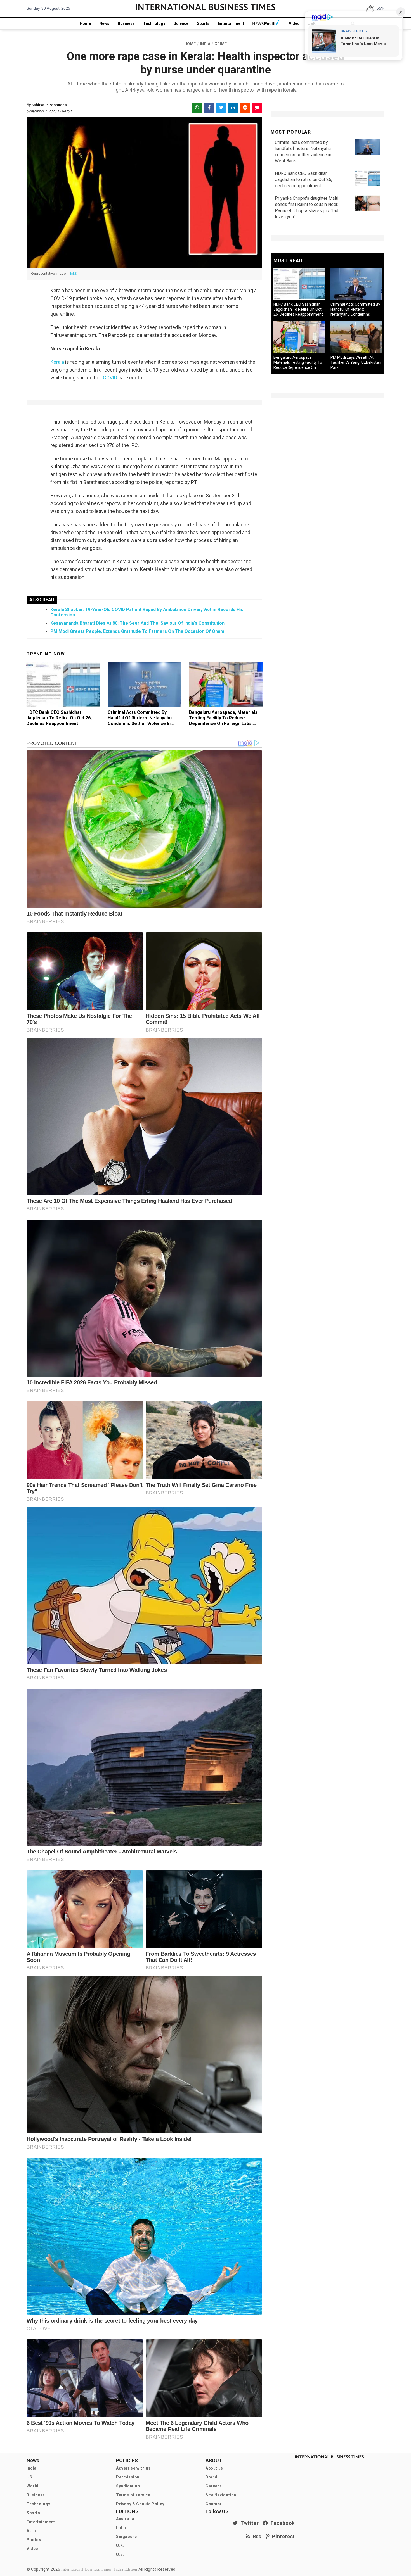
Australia (125, 2519)
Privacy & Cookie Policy (140, 2504)
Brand (212, 2477)
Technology (154, 23)
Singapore (126, 2537)
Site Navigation (221, 2495)
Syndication (128, 2486)
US (29, 2477)
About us (214, 2468)
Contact (213, 2504)
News (104, 23)
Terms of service (133, 2495)
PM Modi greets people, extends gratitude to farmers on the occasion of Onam (137, 631)
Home (85, 23)
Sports (203, 23)
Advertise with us (133, 2468)
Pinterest (282, 2536)
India (32, 2468)
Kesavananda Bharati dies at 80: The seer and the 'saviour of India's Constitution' (138, 623)
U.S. (120, 2554)
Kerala (58, 362)
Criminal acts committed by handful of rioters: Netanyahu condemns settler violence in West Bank (140, 721)
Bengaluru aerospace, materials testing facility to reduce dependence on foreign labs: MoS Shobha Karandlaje (223, 721)
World (33, 2486)
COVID (110, 378)
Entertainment (231, 23)
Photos (34, 2540)
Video (294, 23)
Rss (256, 2536)
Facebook (282, 2523)
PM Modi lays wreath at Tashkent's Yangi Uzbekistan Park (356, 362)
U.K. (120, 2546)
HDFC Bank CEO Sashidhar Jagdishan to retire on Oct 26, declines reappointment (59, 718)
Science (181, 23)
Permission (128, 2477)
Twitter (248, 2523)
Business (126, 23)
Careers (214, 2486)
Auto (31, 2531)
